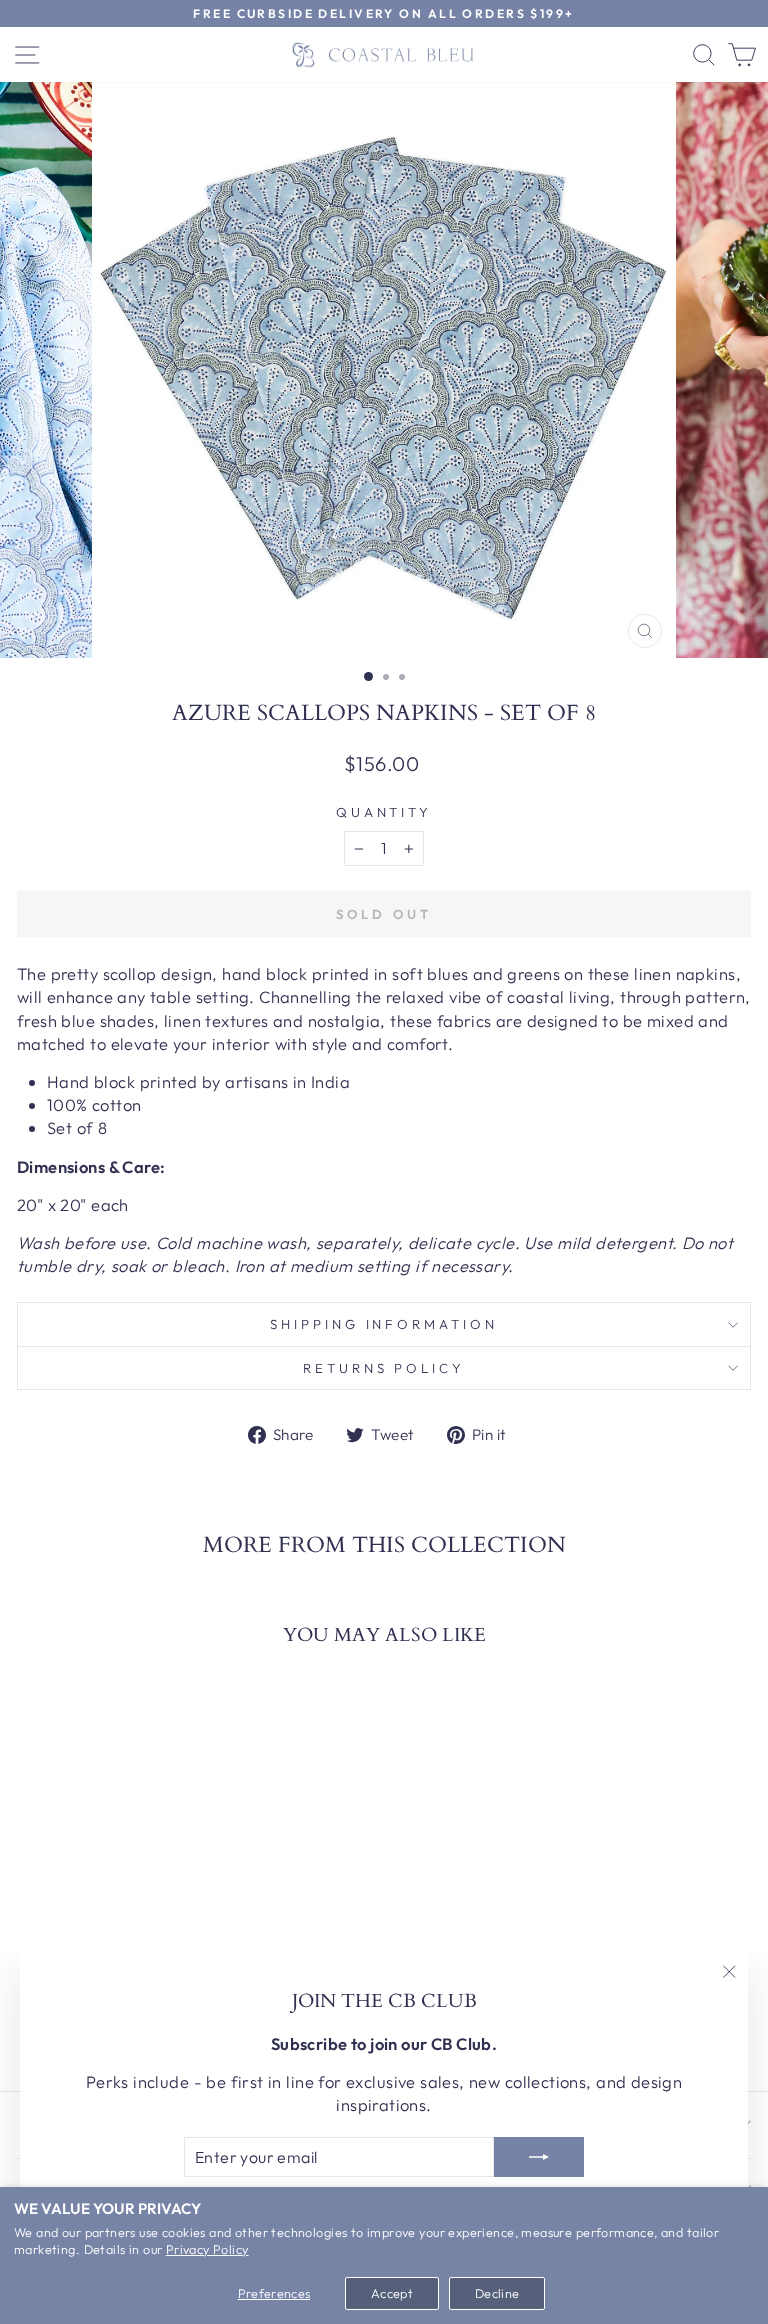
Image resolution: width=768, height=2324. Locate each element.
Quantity (384, 812)
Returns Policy (384, 1368)
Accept (392, 2293)
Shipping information (384, 1324)
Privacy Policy (207, 2249)
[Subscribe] (539, 2157)
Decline (497, 2293)
